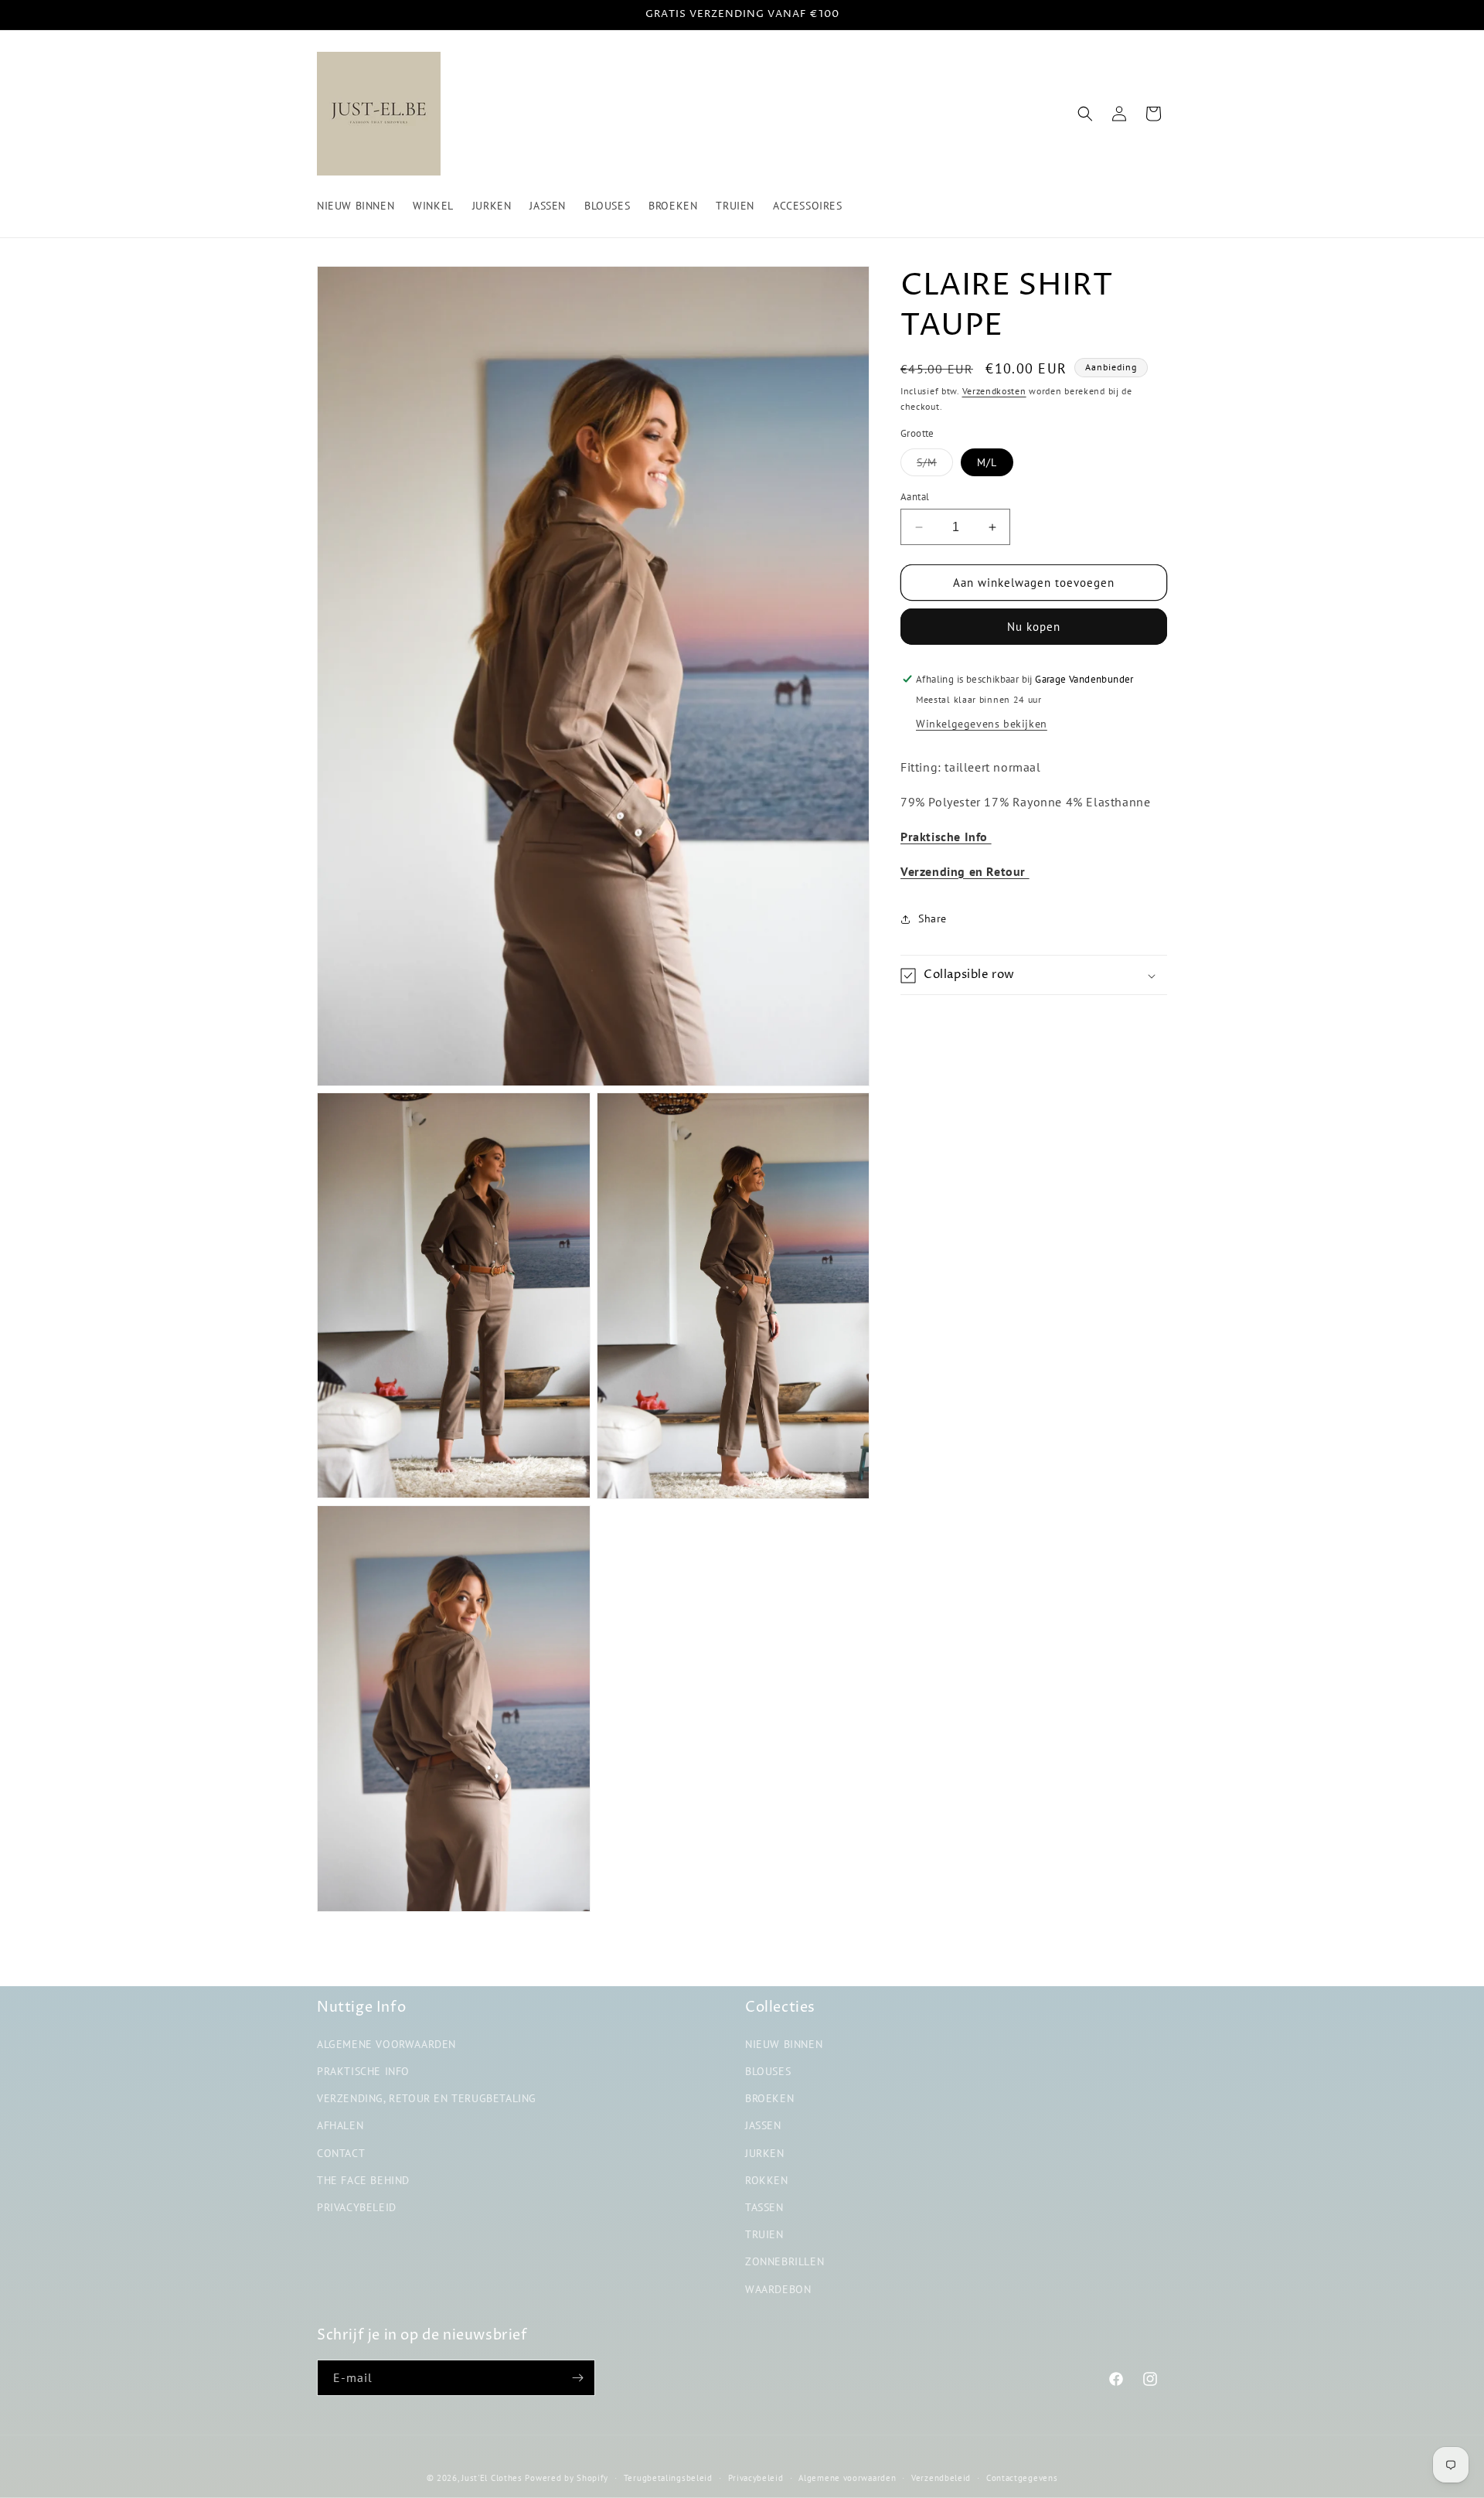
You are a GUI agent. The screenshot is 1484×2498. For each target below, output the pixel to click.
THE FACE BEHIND (363, 2180)
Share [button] (933, 918)
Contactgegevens (1022, 2478)
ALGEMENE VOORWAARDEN (386, 2044)
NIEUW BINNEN (784, 2044)
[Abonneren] (577, 2378)
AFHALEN (340, 2125)
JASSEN (763, 2125)
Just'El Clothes (492, 2478)
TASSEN (764, 2207)
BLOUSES (768, 2071)
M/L (987, 462)
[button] (1085, 114)
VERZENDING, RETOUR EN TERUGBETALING (427, 2098)
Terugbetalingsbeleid (668, 2478)
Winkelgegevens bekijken (982, 724)
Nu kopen (1034, 627)
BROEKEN (769, 2098)
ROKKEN (767, 2180)
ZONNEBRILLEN (785, 2261)
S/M (935, 465)
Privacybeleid (756, 2478)
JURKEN (765, 2153)
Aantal (915, 497)
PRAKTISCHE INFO (363, 2071)
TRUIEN (764, 2234)
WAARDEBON (778, 2288)
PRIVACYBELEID (357, 2207)
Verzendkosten (994, 391)
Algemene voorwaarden (847, 2478)
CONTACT (341, 2153)
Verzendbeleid (941, 2478)
